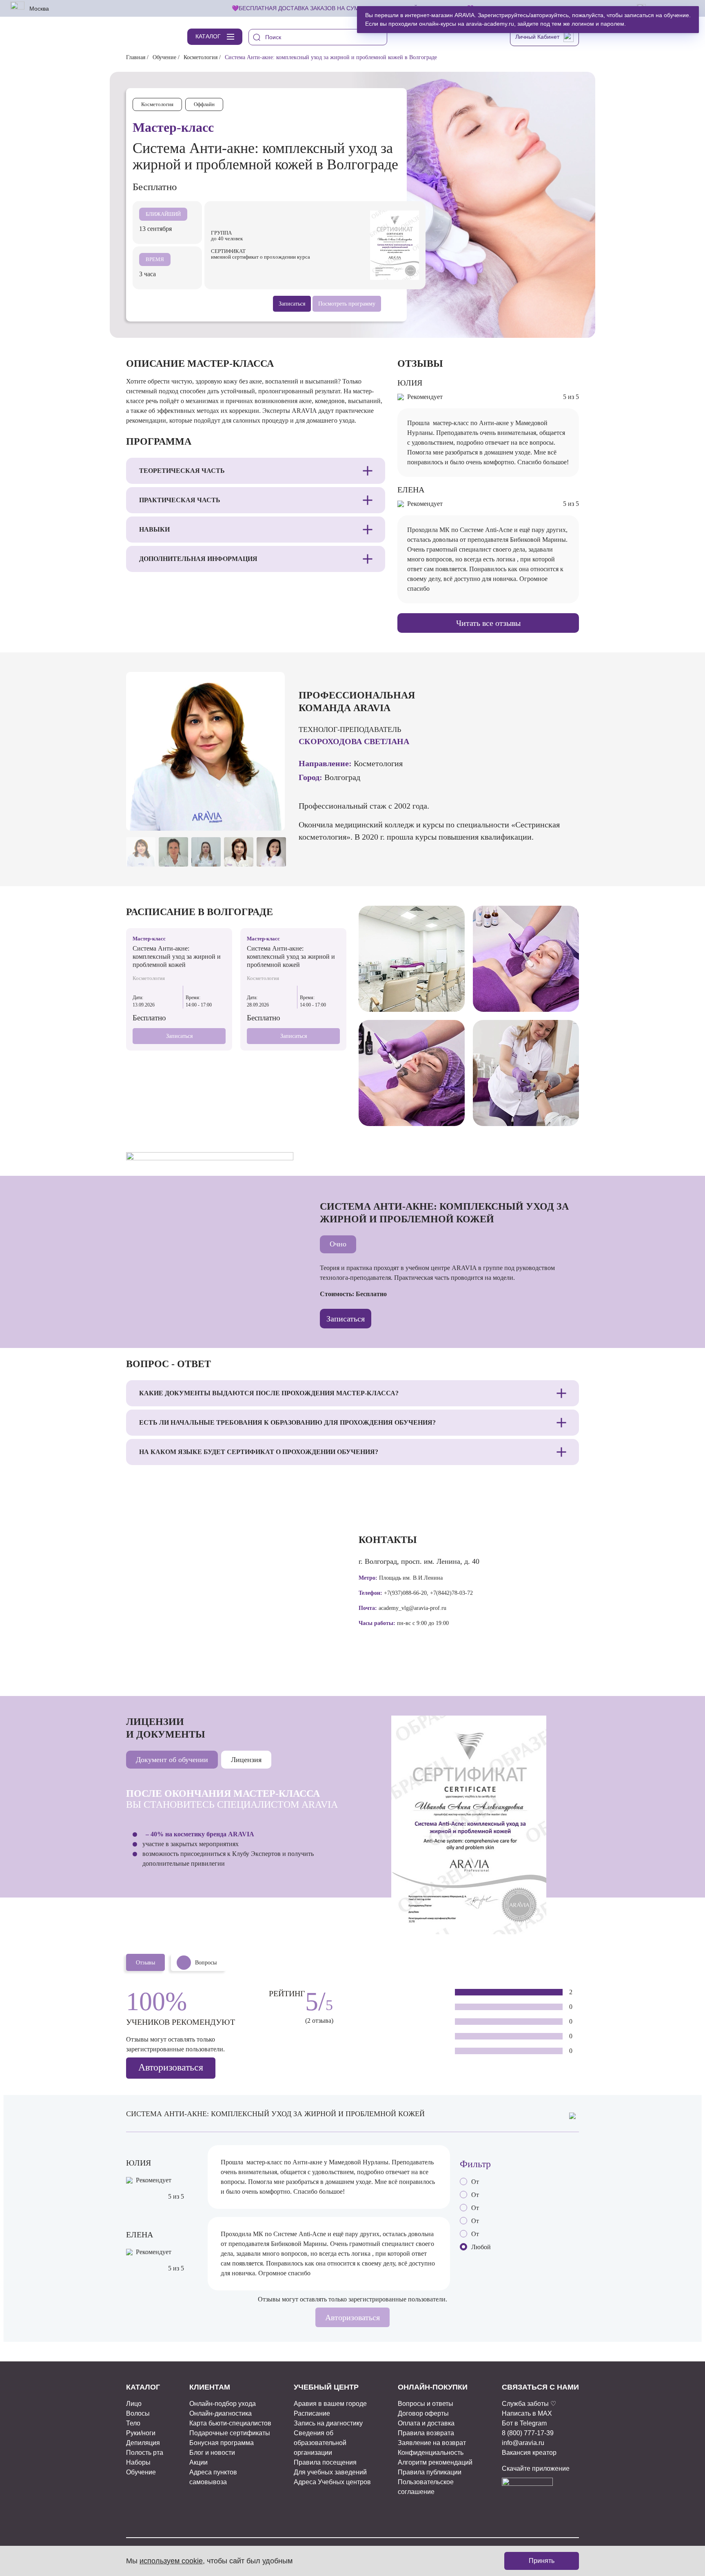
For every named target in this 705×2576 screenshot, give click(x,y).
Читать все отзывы (488, 623)
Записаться (179, 1036)
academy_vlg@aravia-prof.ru (412, 1608)
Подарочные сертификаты (230, 2433)
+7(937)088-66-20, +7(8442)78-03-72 (428, 1593)
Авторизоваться (171, 2067)
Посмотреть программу (347, 304)
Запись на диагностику (328, 2423)
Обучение (164, 57)
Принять (542, 2561)
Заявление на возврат (432, 2443)
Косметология (201, 57)
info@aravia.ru (523, 2443)
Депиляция (143, 2443)
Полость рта (145, 2453)
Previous (255, 817)
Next (273, 817)
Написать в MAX (527, 2413)
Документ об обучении (172, 1760)
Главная (136, 57)
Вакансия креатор (529, 2453)
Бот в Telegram (524, 2423)
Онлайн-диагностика (221, 2413)
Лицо (134, 2404)
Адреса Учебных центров (332, 2482)
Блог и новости (212, 2453)
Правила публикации (430, 2472)
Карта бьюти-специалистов (230, 2423)
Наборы (138, 2462)
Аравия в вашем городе (330, 2404)
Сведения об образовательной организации (320, 2443)
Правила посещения (325, 2462)
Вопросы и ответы (426, 2404)
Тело (133, 2423)
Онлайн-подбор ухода (223, 2404)
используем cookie (171, 2561)
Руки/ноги (141, 2433)
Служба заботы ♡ (529, 2404)
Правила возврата (426, 2433)
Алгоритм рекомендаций (435, 2462)
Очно (338, 1244)
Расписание (312, 2413)
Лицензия (246, 1760)
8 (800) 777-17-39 (528, 2433)
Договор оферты (423, 2413)
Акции (198, 2462)
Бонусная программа (222, 2443)
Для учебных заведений (330, 2472)
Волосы (138, 2413)
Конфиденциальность (431, 2453)
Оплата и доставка (426, 2423)
